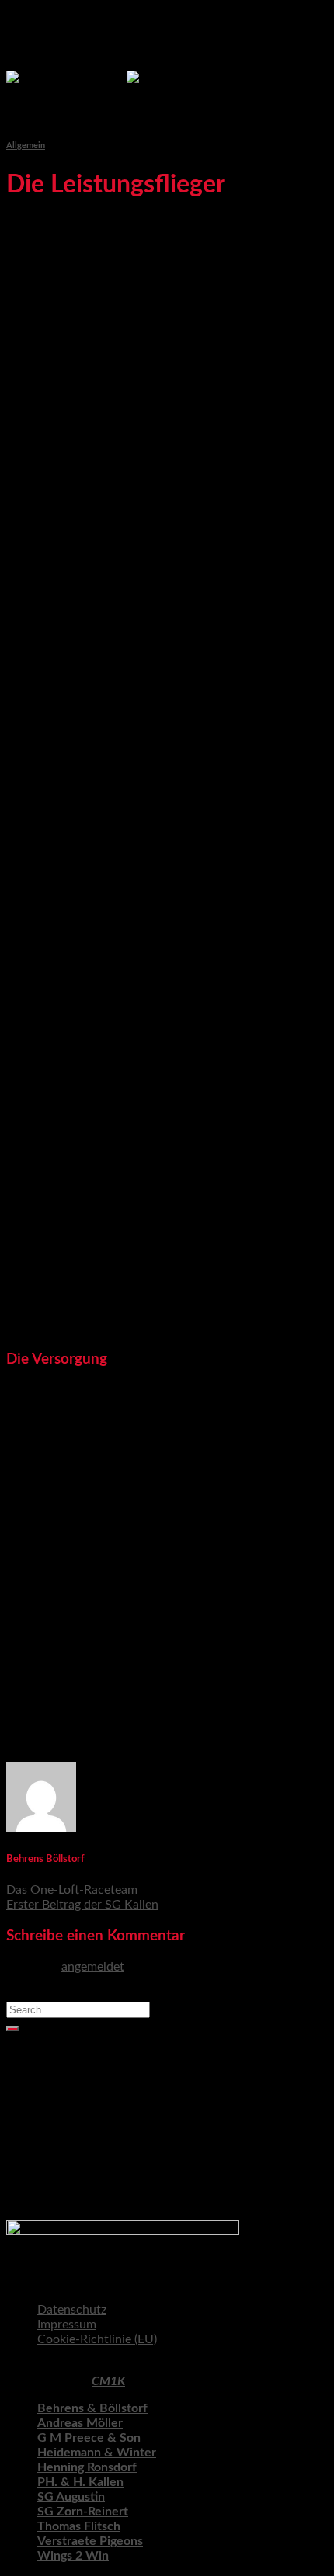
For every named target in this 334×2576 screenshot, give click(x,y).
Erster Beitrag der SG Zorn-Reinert (131, 2185)
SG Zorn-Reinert (83, 2512)
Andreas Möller (80, 2423)
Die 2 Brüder (72, 2126)
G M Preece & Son (89, 2438)
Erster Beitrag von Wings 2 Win (124, 2082)
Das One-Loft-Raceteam (72, 1890)
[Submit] (12, 2029)
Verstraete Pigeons (90, 2541)
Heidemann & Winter (97, 2453)
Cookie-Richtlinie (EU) (97, 2339)
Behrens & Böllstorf (92, 2408)
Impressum (67, 2325)
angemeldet (93, 1967)
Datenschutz (72, 2310)
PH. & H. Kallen (80, 2482)
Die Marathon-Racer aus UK (115, 2067)
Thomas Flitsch (79, 2526)
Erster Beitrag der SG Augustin (120, 2200)
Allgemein (26, 146)
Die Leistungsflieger (90, 2155)
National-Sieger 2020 (95, 2096)
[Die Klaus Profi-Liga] (127, 78)
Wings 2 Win (73, 2556)
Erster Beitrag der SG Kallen (82, 1905)
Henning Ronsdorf (87, 2467)
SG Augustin (71, 2497)
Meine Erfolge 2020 (91, 2111)
